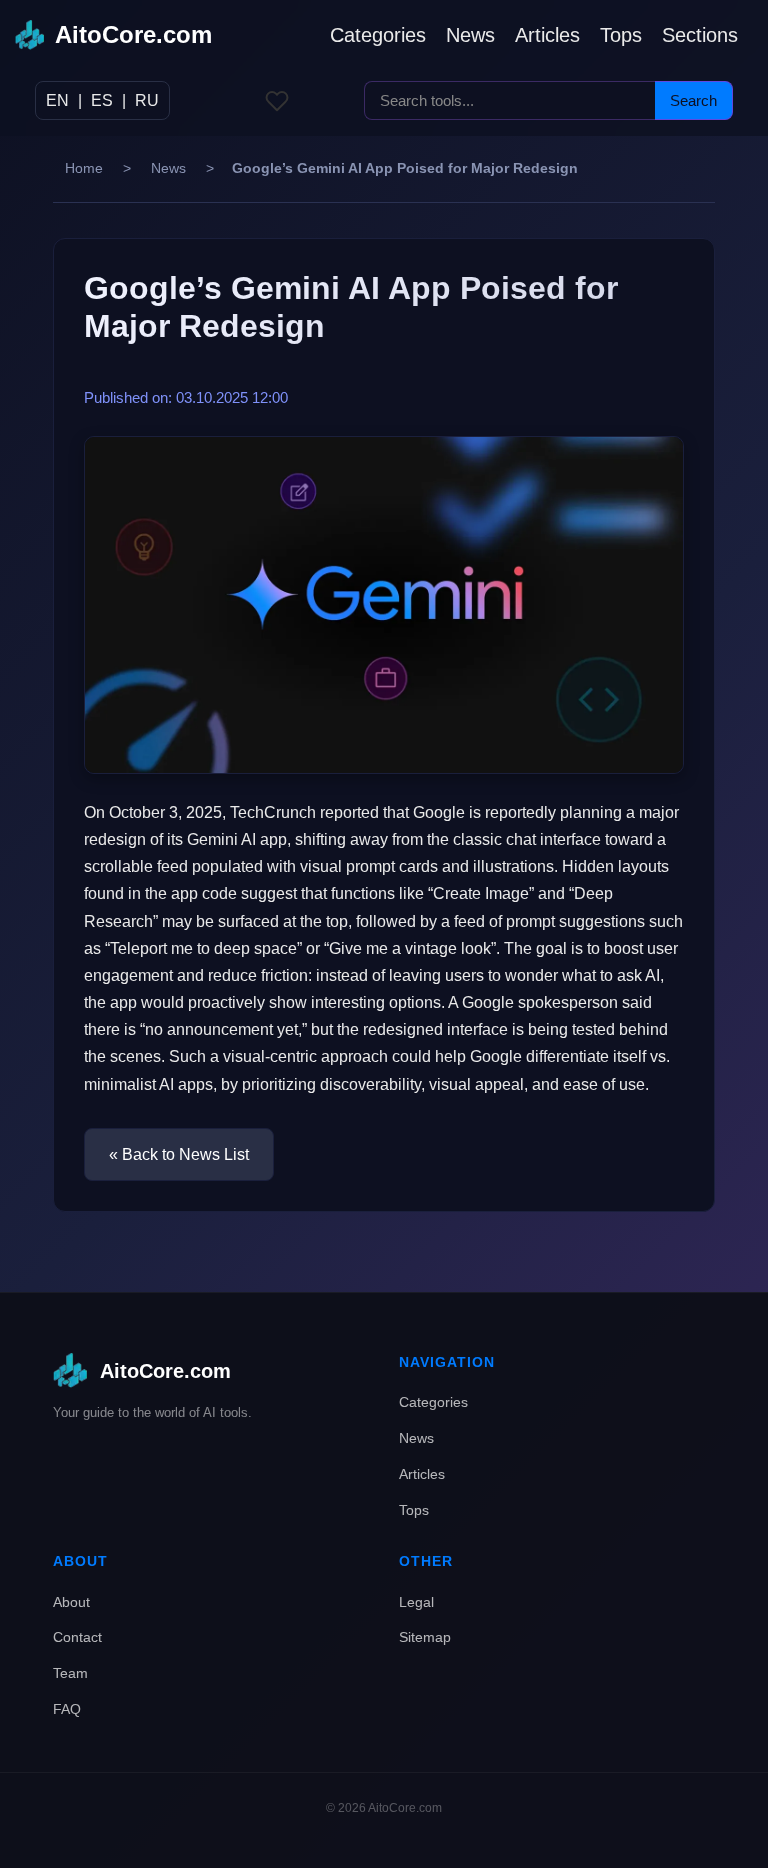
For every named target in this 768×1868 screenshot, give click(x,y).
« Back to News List (179, 1154)
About (71, 1602)
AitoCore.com (133, 34)
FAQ (67, 1709)
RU (147, 100)
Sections (700, 35)
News (470, 35)
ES (102, 100)
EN (57, 100)
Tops (621, 35)
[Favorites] (277, 101)
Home (84, 168)
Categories (378, 35)
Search (693, 100)
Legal (416, 1602)
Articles (547, 35)
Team (70, 1673)
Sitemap (425, 1637)
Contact (77, 1637)
